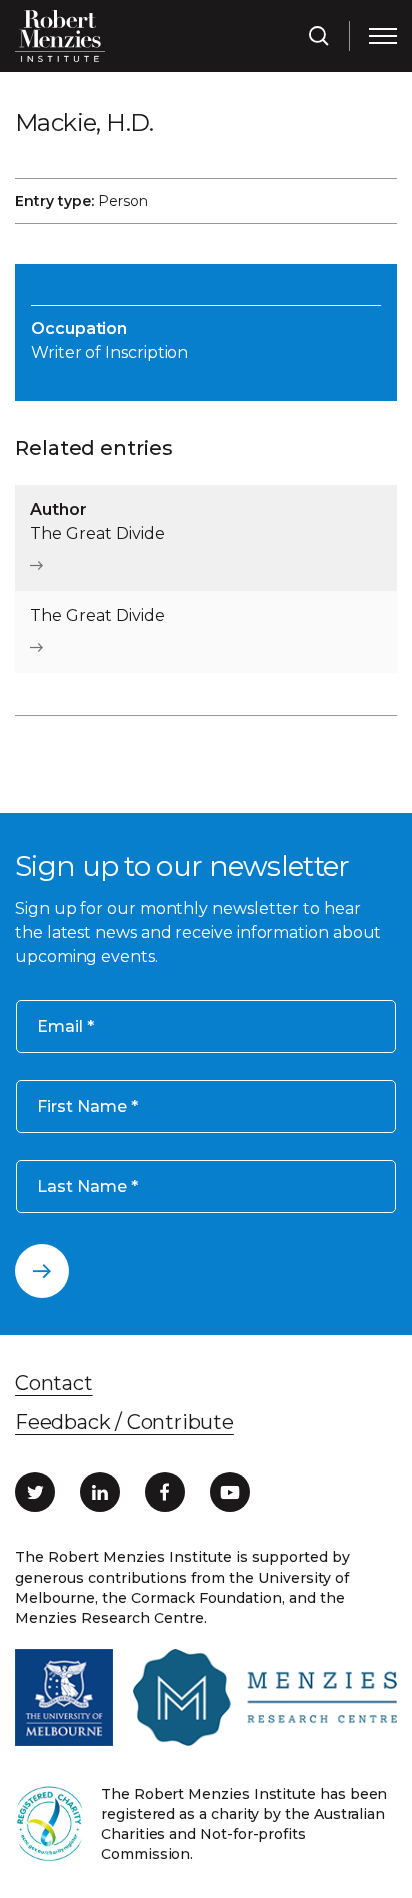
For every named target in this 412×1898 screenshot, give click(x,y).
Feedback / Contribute (124, 1422)
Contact (54, 1383)
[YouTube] (230, 1492)
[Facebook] (165, 1492)
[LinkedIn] (100, 1492)
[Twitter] (35, 1492)
